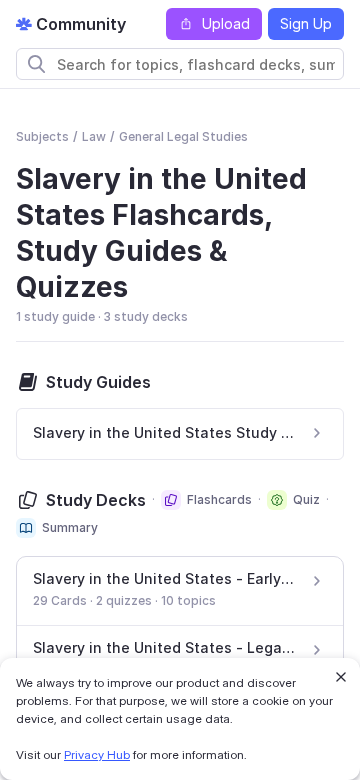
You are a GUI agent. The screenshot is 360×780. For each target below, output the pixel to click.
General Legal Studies (183, 136)
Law (94, 136)
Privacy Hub (97, 754)
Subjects (42, 136)
